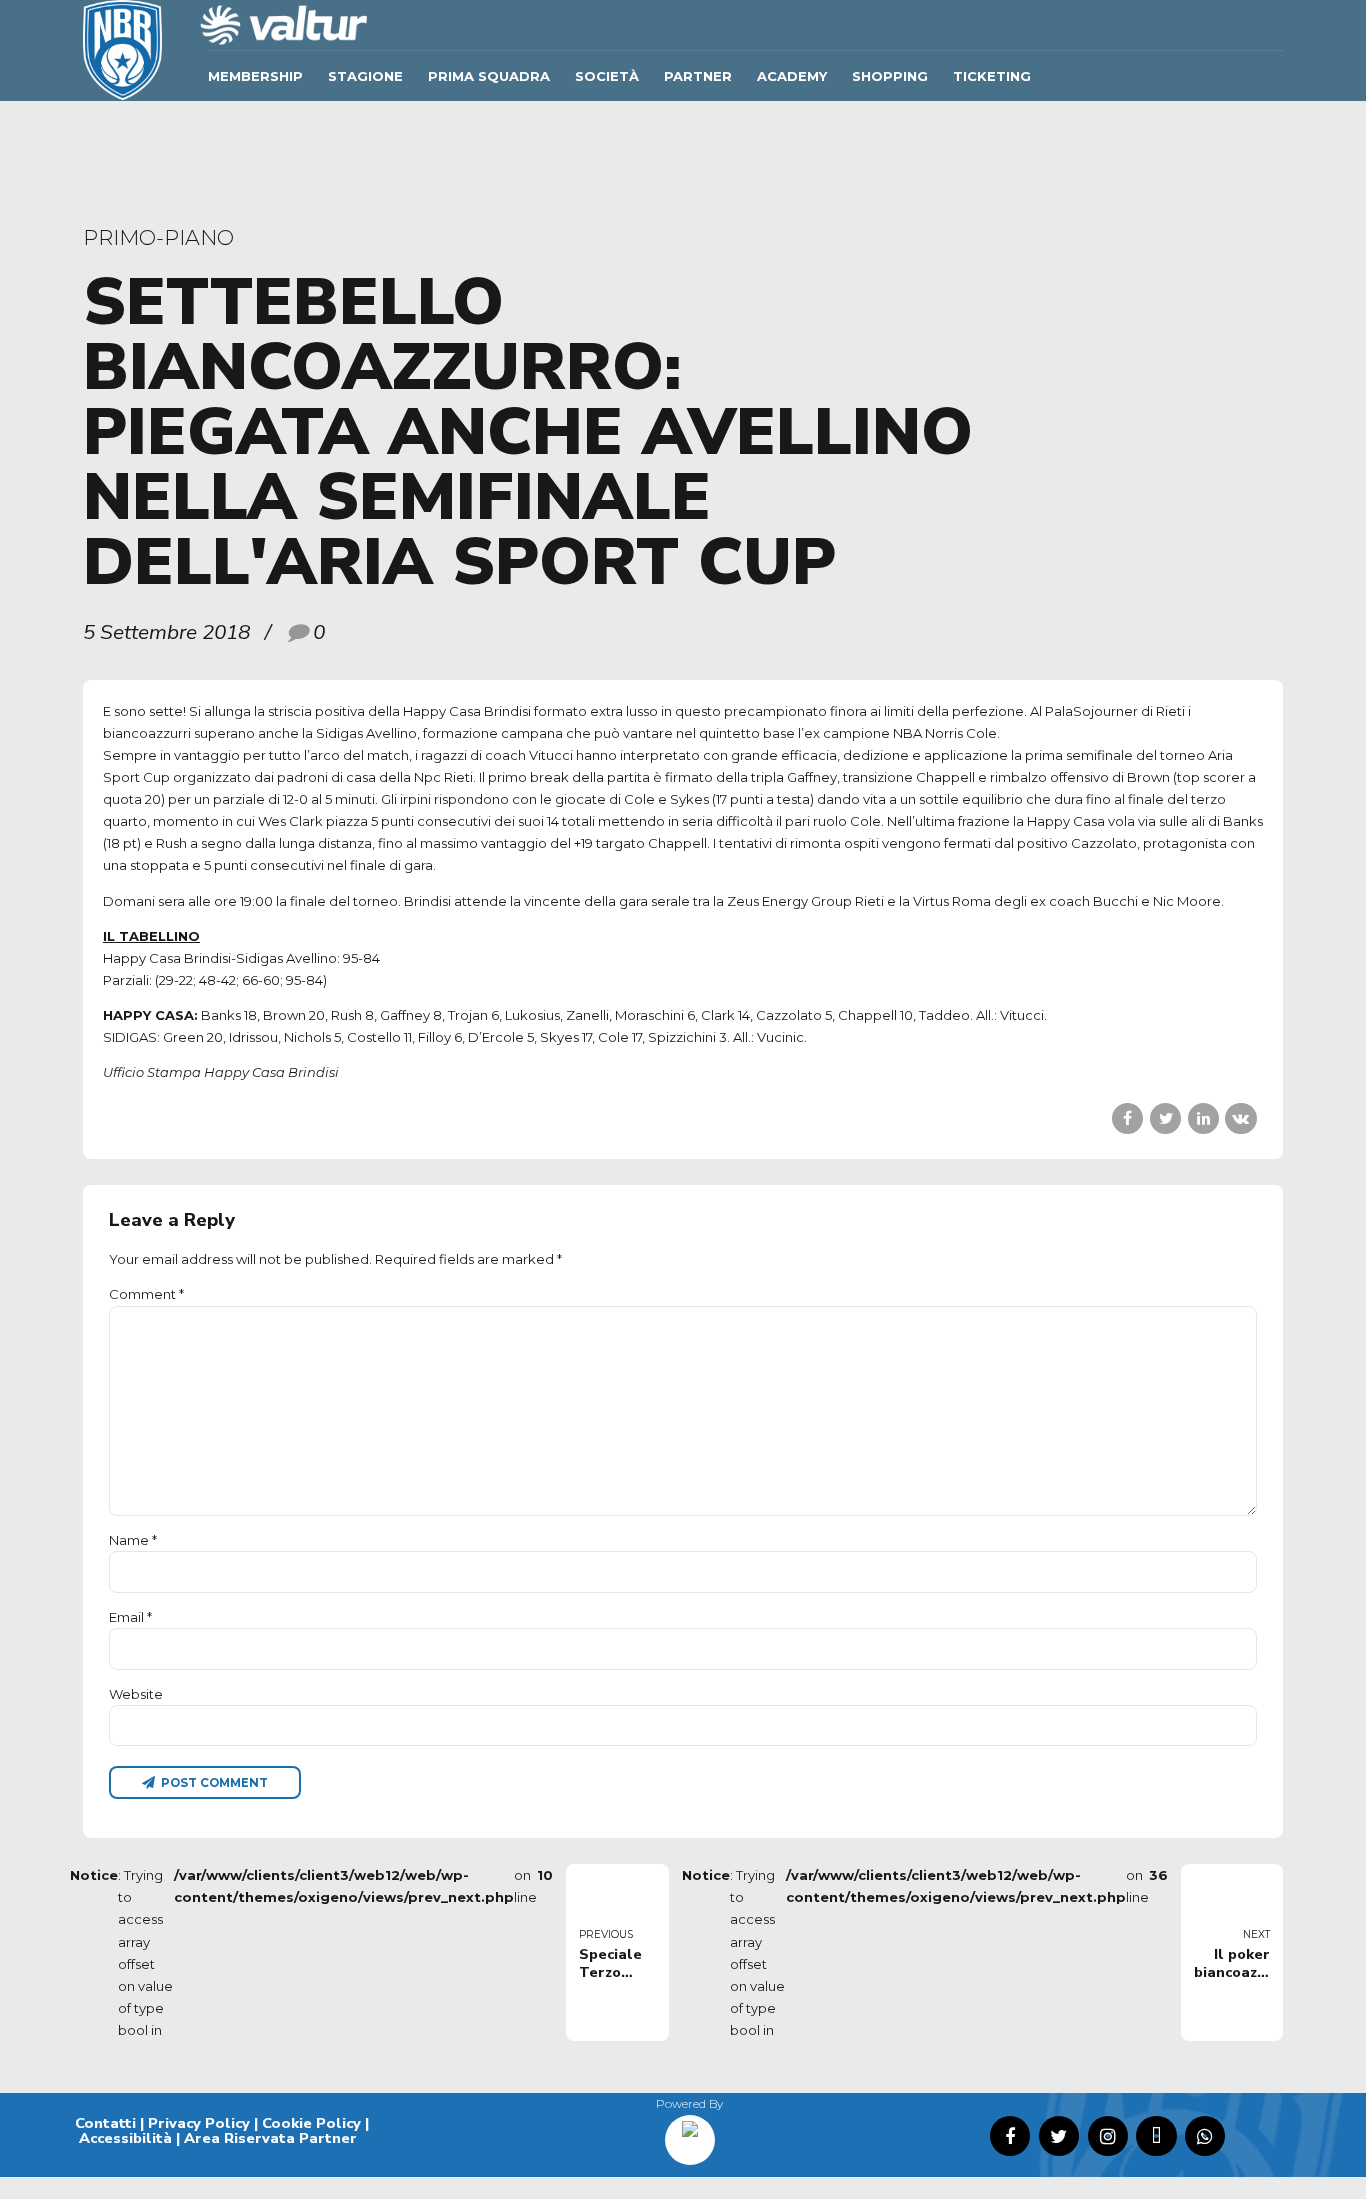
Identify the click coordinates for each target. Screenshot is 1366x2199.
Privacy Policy (199, 2123)
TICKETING (992, 76)
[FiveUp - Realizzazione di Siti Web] (690, 2133)
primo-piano (158, 237)
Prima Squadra (489, 76)
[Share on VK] (1240, 1118)
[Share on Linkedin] (1203, 1118)
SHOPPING (890, 76)
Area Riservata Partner (270, 2138)
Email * (130, 1617)
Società (607, 76)
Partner (698, 76)
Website (136, 1694)
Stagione (365, 76)
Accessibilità (125, 2138)
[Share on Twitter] (1165, 1118)
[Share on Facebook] (1127, 1118)
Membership (255, 76)
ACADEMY (792, 76)
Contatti (105, 2123)
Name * (133, 1540)
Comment (146, 1294)
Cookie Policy (311, 2123)
